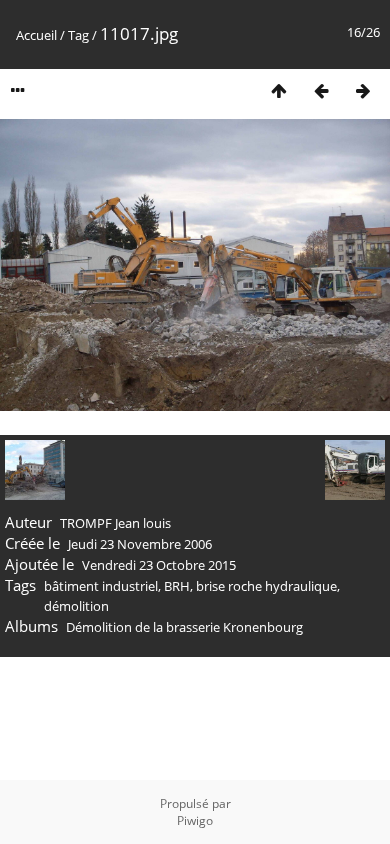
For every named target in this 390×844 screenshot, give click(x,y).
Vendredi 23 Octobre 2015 (159, 565)
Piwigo (195, 820)
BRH (177, 586)
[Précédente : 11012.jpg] (321, 90)
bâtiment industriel (101, 586)
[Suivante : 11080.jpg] (363, 90)
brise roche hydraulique (266, 586)
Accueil (36, 35)
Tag (78, 35)
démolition (76, 606)
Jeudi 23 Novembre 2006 (140, 544)
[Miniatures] (279, 90)
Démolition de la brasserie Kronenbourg (184, 627)
